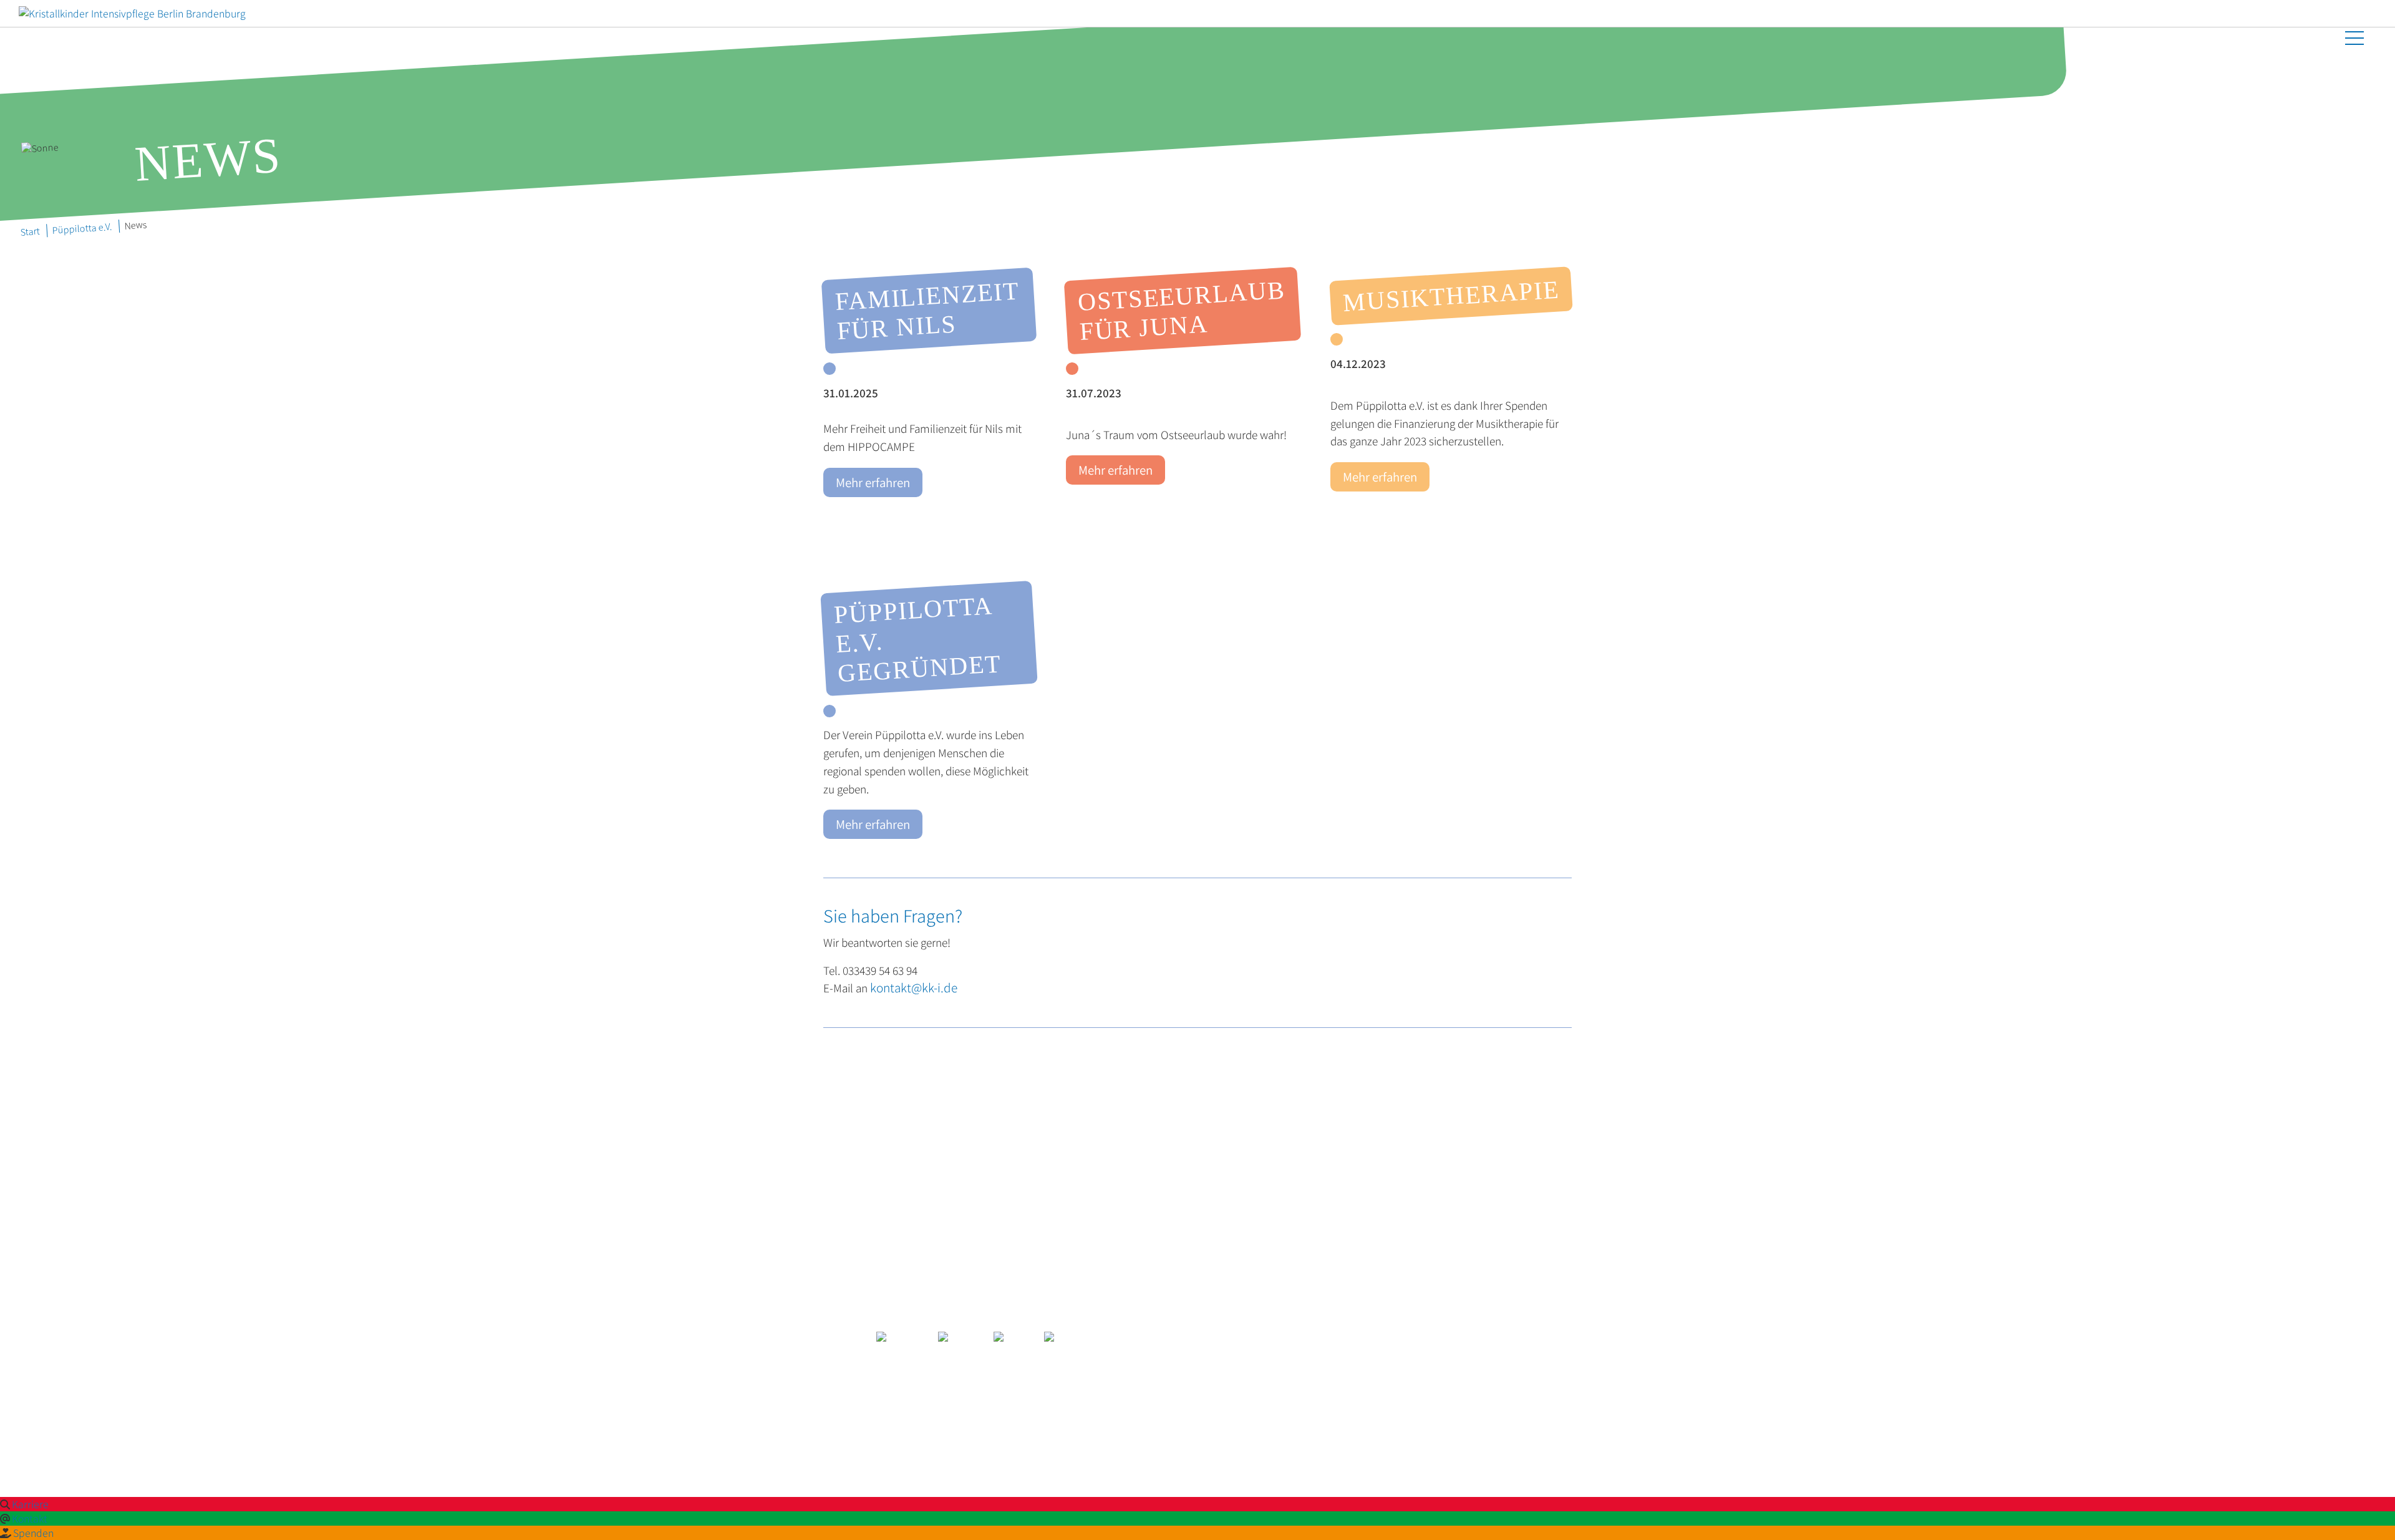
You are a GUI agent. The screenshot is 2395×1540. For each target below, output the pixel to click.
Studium (1155, 1330)
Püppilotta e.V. (82, 229)
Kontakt (1154, 1387)
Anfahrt (1412, 1215)
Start (30, 232)
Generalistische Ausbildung (1197, 1316)
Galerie (1153, 1258)
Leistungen (1161, 1230)
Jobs (1147, 1287)
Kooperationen (1170, 1244)
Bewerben (1159, 1373)
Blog (1146, 1359)
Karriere (1155, 1273)
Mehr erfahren (873, 482)
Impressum (1421, 1230)
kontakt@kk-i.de (914, 987)
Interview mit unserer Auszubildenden (1222, 1301)
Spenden (33, 1533)
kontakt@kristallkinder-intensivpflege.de (968, 1301)
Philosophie (1163, 1215)
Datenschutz (1424, 1244)
